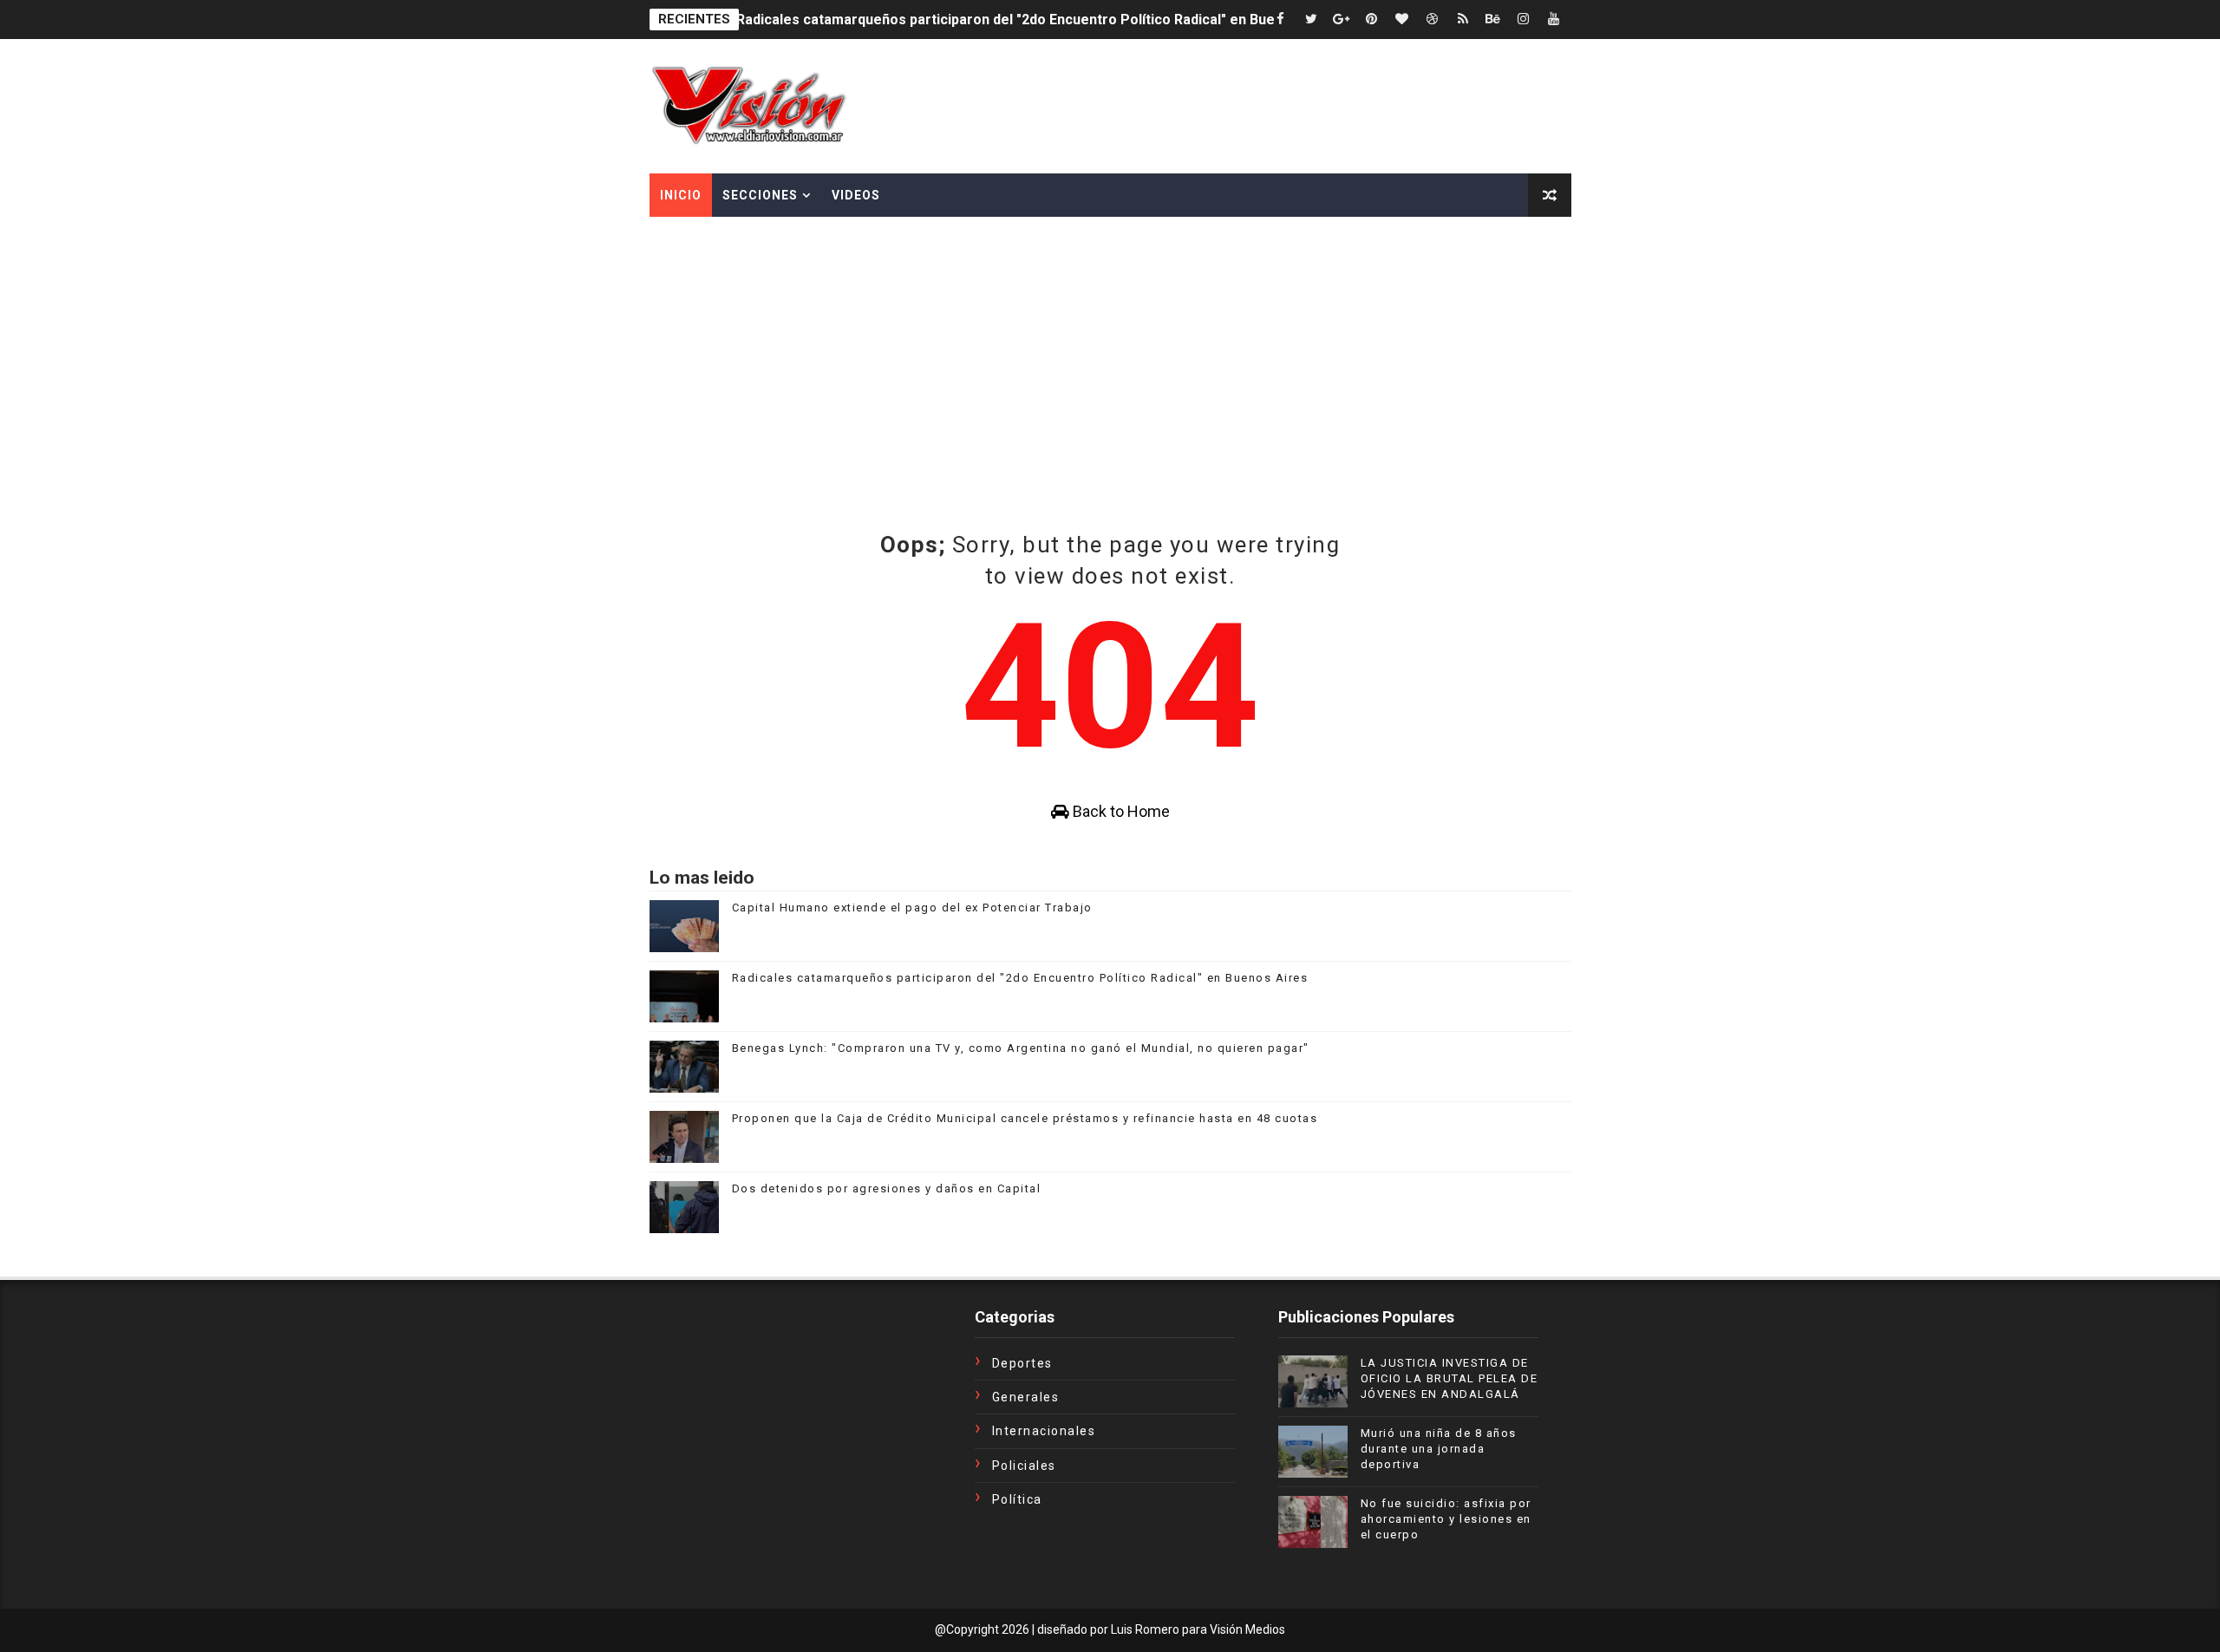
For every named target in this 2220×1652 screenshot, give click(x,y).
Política (1017, 1499)
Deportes (1022, 1363)
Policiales (1024, 1466)
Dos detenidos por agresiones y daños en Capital (887, 1188)
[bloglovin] (1402, 20)
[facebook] (1281, 20)
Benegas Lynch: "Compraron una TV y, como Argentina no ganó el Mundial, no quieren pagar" (1021, 1048)
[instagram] (1524, 20)
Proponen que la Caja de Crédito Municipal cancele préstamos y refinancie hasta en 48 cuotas (1025, 1118)
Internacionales (1044, 1431)
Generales (1026, 1397)
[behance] (1493, 20)
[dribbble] (1433, 20)
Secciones (760, 195)
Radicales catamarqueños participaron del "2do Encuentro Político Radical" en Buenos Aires (1037, 20)
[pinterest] (1372, 20)
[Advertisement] (1110, 347)
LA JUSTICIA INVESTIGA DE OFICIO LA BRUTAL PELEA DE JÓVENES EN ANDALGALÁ (1450, 1378)
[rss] (1463, 20)
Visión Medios (1247, 1629)
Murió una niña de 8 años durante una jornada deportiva (1439, 1449)
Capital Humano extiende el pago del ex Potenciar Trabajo (912, 908)
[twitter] (1311, 20)
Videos (856, 195)
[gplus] (1342, 20)
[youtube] (1554, 20)
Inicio (681, 195)
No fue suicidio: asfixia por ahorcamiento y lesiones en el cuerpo (1446, 1519)
